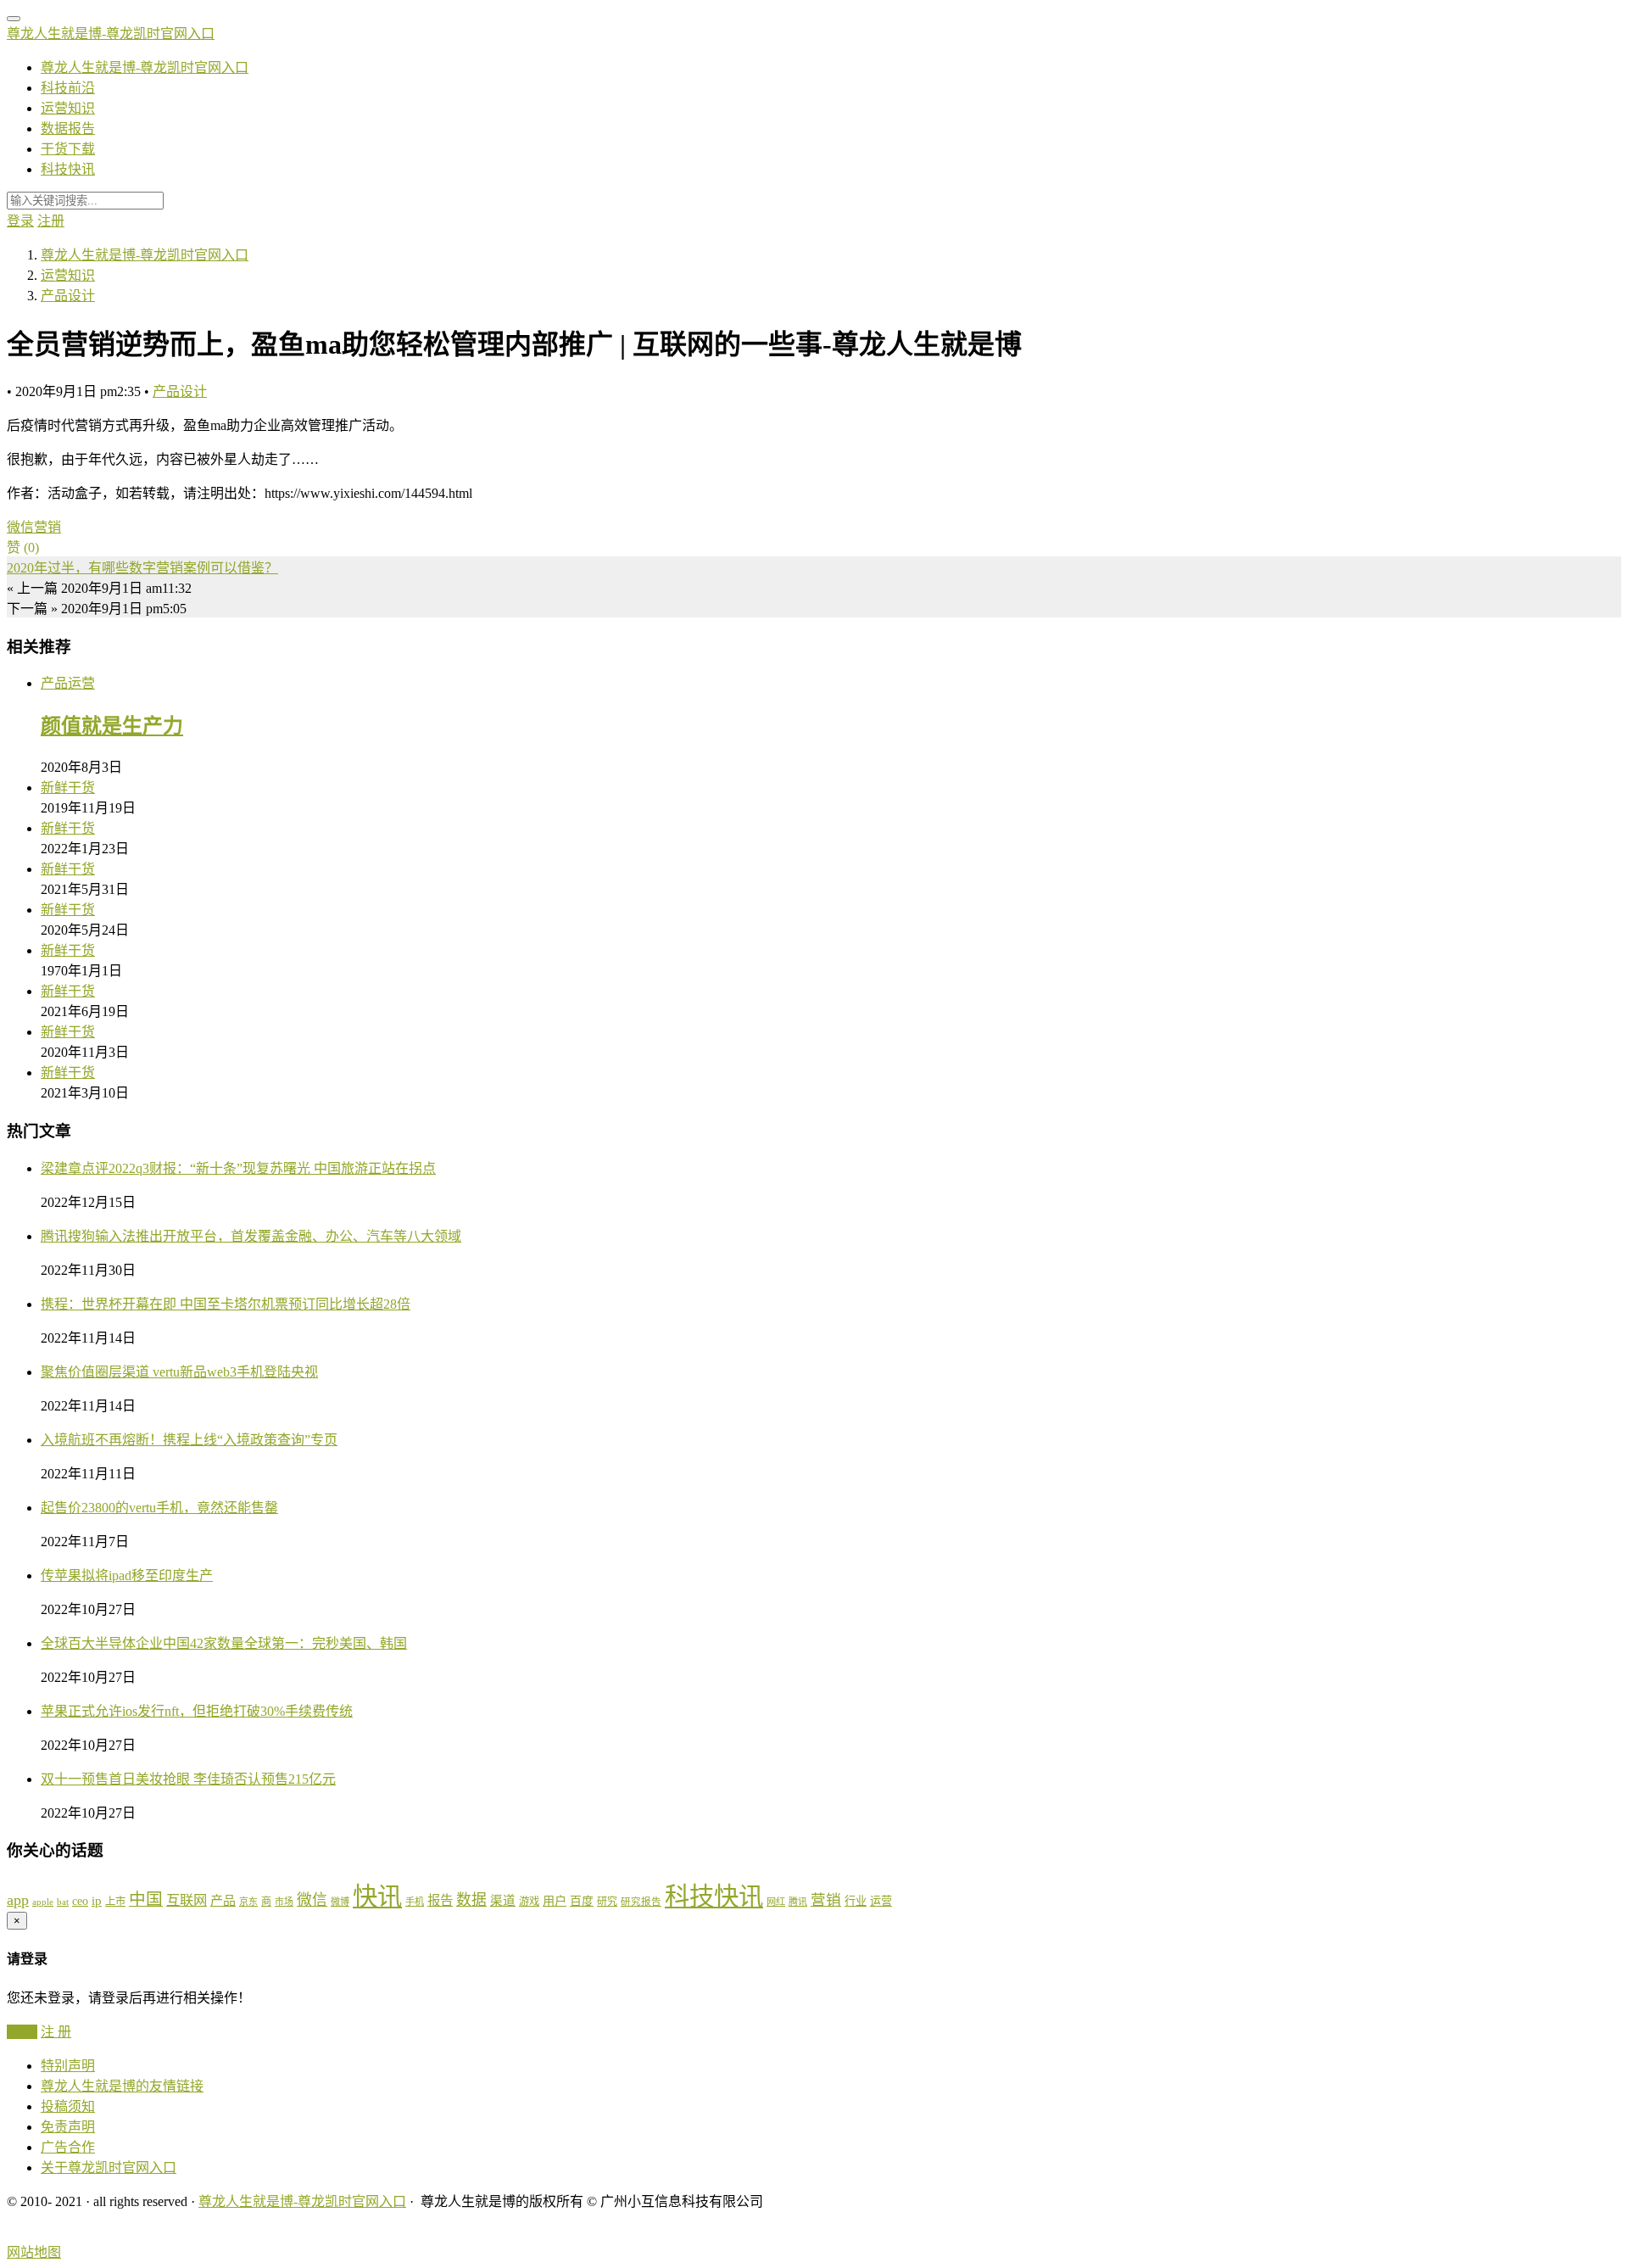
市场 (284, 1902)
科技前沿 (68, 88)
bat (63, 1902)
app (18, 1900)
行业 (856, 1901)
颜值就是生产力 (112, 726)
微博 (340, 1902)
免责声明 (68, 2127)
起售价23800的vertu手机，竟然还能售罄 (159, 1508)
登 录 (22, 2032)
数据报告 (68, 128)
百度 (582, 1901)
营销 (47, 527)
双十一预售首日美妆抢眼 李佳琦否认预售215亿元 (188, 1779)
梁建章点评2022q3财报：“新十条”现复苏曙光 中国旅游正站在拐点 (238, 1168)
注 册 (56, 2032)
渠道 (503, 1901)
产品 (223, 1901)
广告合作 (68, 2147)
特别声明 (68, 2066)
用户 (555, 1901)
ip (97, 1901)
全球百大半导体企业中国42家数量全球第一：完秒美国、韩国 (224, 1643)
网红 (776, 1902)
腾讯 (798, 1902)
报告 (440, 1900)
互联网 (187, 1900)
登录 (20, 221)
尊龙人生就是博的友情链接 (122, 2086)
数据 (471, 1900)
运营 (881, 1901)
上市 (115, 1902)
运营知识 (68, 108)
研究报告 (641, 1902)
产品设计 (180, 391)
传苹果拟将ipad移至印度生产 (127, 1575)
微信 (20, 527)
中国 (146, 1899)
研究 (607, 1902)
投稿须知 (68, 2106)
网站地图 (34, 2252)
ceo (80, 1901)
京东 (248, 1902)
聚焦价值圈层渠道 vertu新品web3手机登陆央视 (179, 1372)
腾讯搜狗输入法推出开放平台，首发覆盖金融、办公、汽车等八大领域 (251, 1236)
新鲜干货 (68, 788)
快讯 (377, 1897)
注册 (51, 221)
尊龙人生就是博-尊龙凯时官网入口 (111, 34)
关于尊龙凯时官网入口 (109, 2167)
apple (43, 1902)
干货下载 (68, 149)
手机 (415, 1902)
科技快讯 (68, 169)
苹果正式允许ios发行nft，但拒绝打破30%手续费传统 (197, 1711)
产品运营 (68, 683)
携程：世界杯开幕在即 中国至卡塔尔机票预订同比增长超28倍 (226, 1304)
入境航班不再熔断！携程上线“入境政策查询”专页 (189, 1440)
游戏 (529, 1902)
